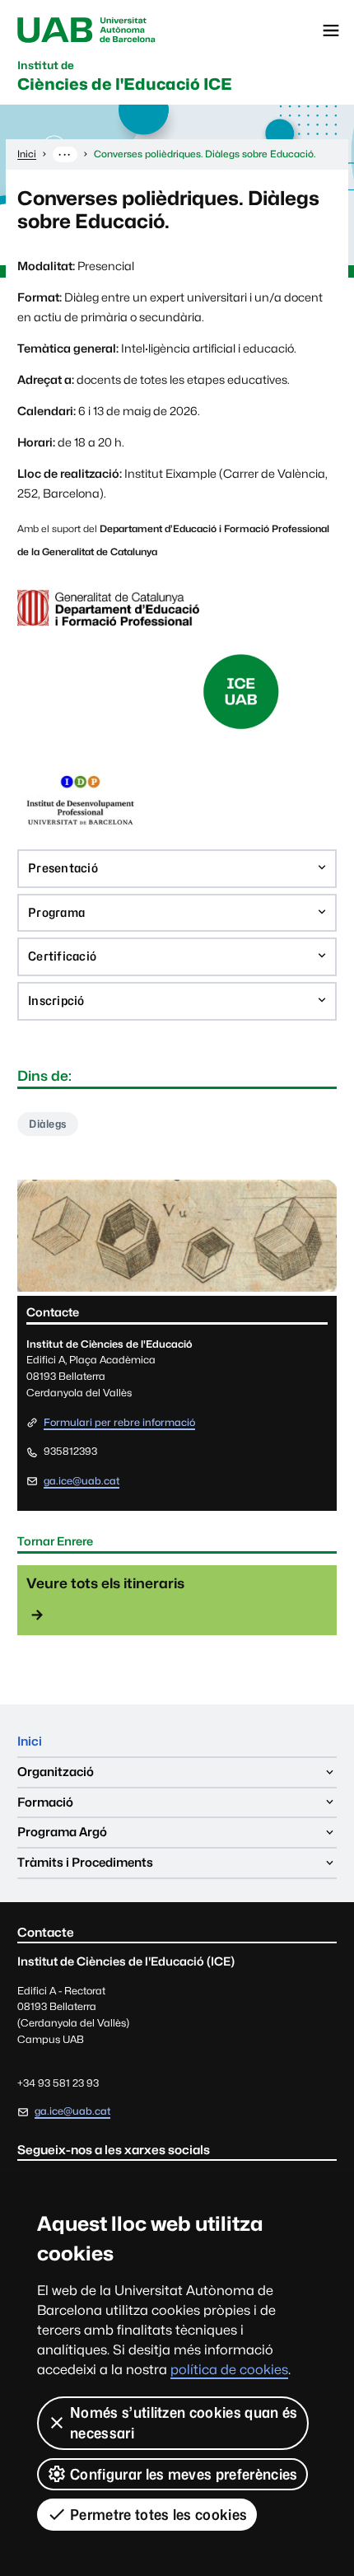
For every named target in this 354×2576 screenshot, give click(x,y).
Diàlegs (47, 1124)
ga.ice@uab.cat (82, 1481)
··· (65, 154)
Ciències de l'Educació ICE (125, 77)
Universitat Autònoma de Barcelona (86, 30)
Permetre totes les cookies (158, 2515)
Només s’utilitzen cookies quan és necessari (184, 2423)
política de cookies (229, 2370)
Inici (30, 1741)
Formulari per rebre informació (119, 1423)
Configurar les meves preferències (184, 2474)
